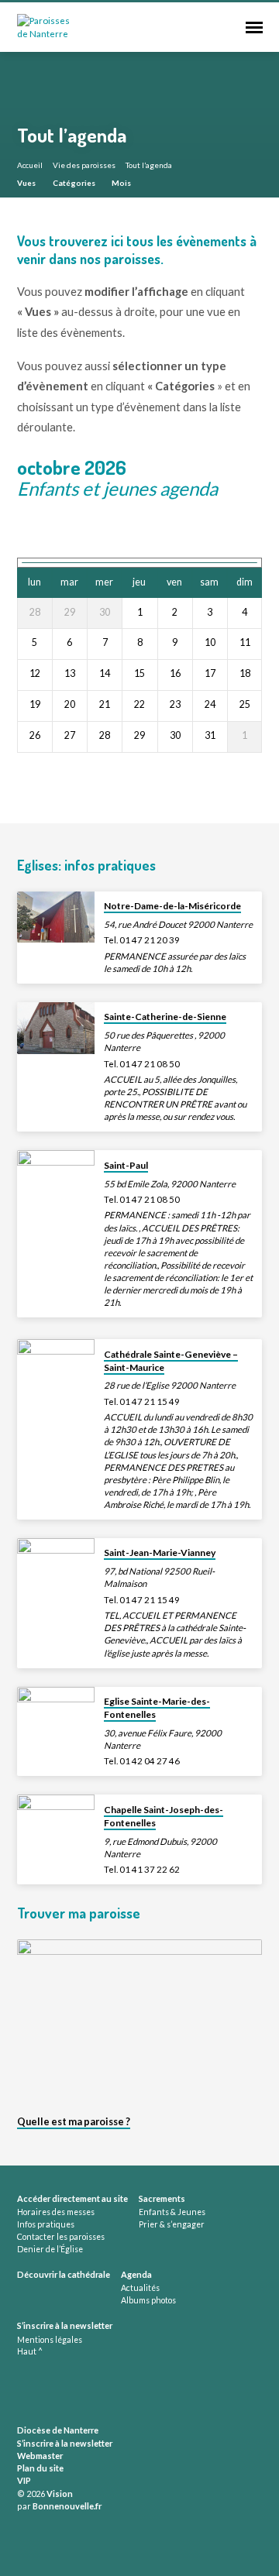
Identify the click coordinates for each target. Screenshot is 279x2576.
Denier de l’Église (50, 2249)
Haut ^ (30, 2351)
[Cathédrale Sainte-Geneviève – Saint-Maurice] (56, 1365)
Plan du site (40, 2468)
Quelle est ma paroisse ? (74, 2121)
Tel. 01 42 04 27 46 (142, 1761)
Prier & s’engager (172, 2224)
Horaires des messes (56, 2212)
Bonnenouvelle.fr (67, 2506)
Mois (122, 183)
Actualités (140, 2288)
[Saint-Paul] (56, 1176)
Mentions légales (50, 2340)
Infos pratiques (46, 2224)
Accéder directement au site (72, 2198)
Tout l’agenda (149, 165)
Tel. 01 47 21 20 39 (142, 940)
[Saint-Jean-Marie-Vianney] (56, 1564)
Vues (27, 183)
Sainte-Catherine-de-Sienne (165, 1017)
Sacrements (162, 2198)
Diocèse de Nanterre (58, 2430)
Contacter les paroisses (61, 2237)
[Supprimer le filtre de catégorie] (229, 489)
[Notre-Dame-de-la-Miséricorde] (56, 917)
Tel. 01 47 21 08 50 (142, 1064)
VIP (24, 2480)
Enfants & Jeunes (172, 2212)
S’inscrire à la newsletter (65, 2325)
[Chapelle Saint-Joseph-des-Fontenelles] (56, 1820)
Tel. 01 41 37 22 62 (142, 1869)
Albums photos (148, 2300)
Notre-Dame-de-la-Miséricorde (172, 906)
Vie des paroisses (84, 165)
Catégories (75, 183)
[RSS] (22, 2393)
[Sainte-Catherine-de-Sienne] (56, 1028)
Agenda (136, 2274)
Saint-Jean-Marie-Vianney (160, 1552)
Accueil (30, 165)
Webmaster (40, 2456)
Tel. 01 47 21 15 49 (142, 1401)
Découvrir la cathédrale (64, 2274)
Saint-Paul (126, 1165)
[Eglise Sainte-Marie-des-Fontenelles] (56, 1713)
